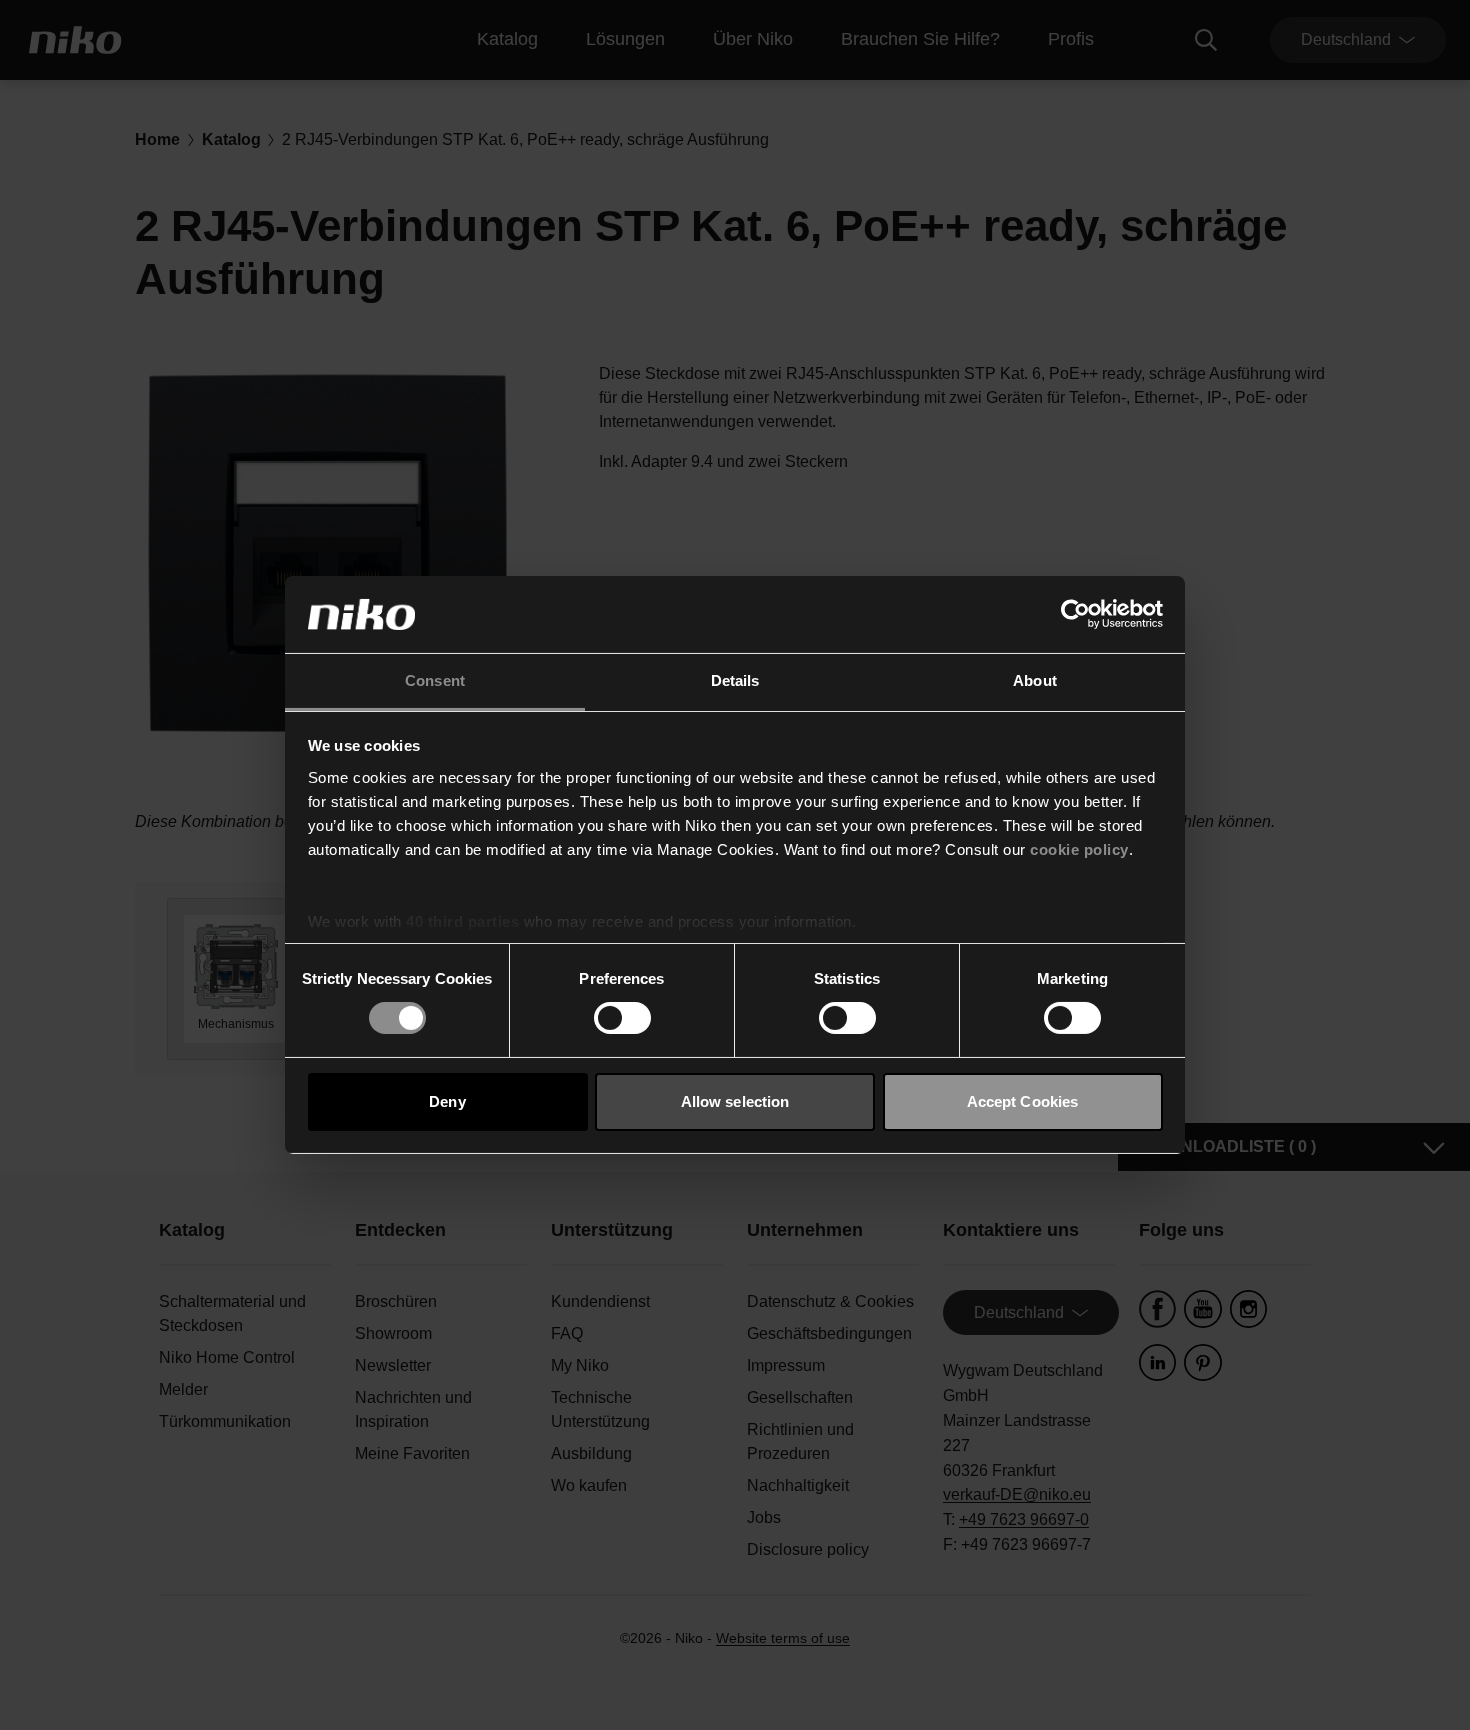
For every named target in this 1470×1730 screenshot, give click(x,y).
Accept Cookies (1022, 1101)
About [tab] (1035, 680)
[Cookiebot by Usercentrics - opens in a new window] (1075, 614)
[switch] (622, 1018)
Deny (447, 1101)
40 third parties (462, 921)
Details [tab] (735, 680)
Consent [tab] (435, 680)
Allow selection (735, 1101)
